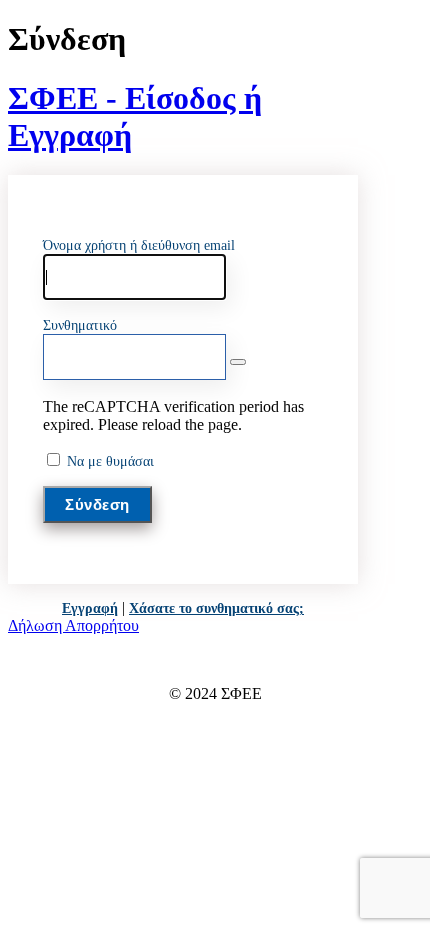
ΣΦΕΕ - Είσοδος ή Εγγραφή (135, 116)
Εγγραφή (90, 608)
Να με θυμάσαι (110, 461)
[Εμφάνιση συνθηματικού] (238, 362)
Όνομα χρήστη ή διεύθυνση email (139, 245)
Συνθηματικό (80, 325)
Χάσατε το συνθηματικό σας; (216, 608)
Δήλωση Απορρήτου (73, 625)
